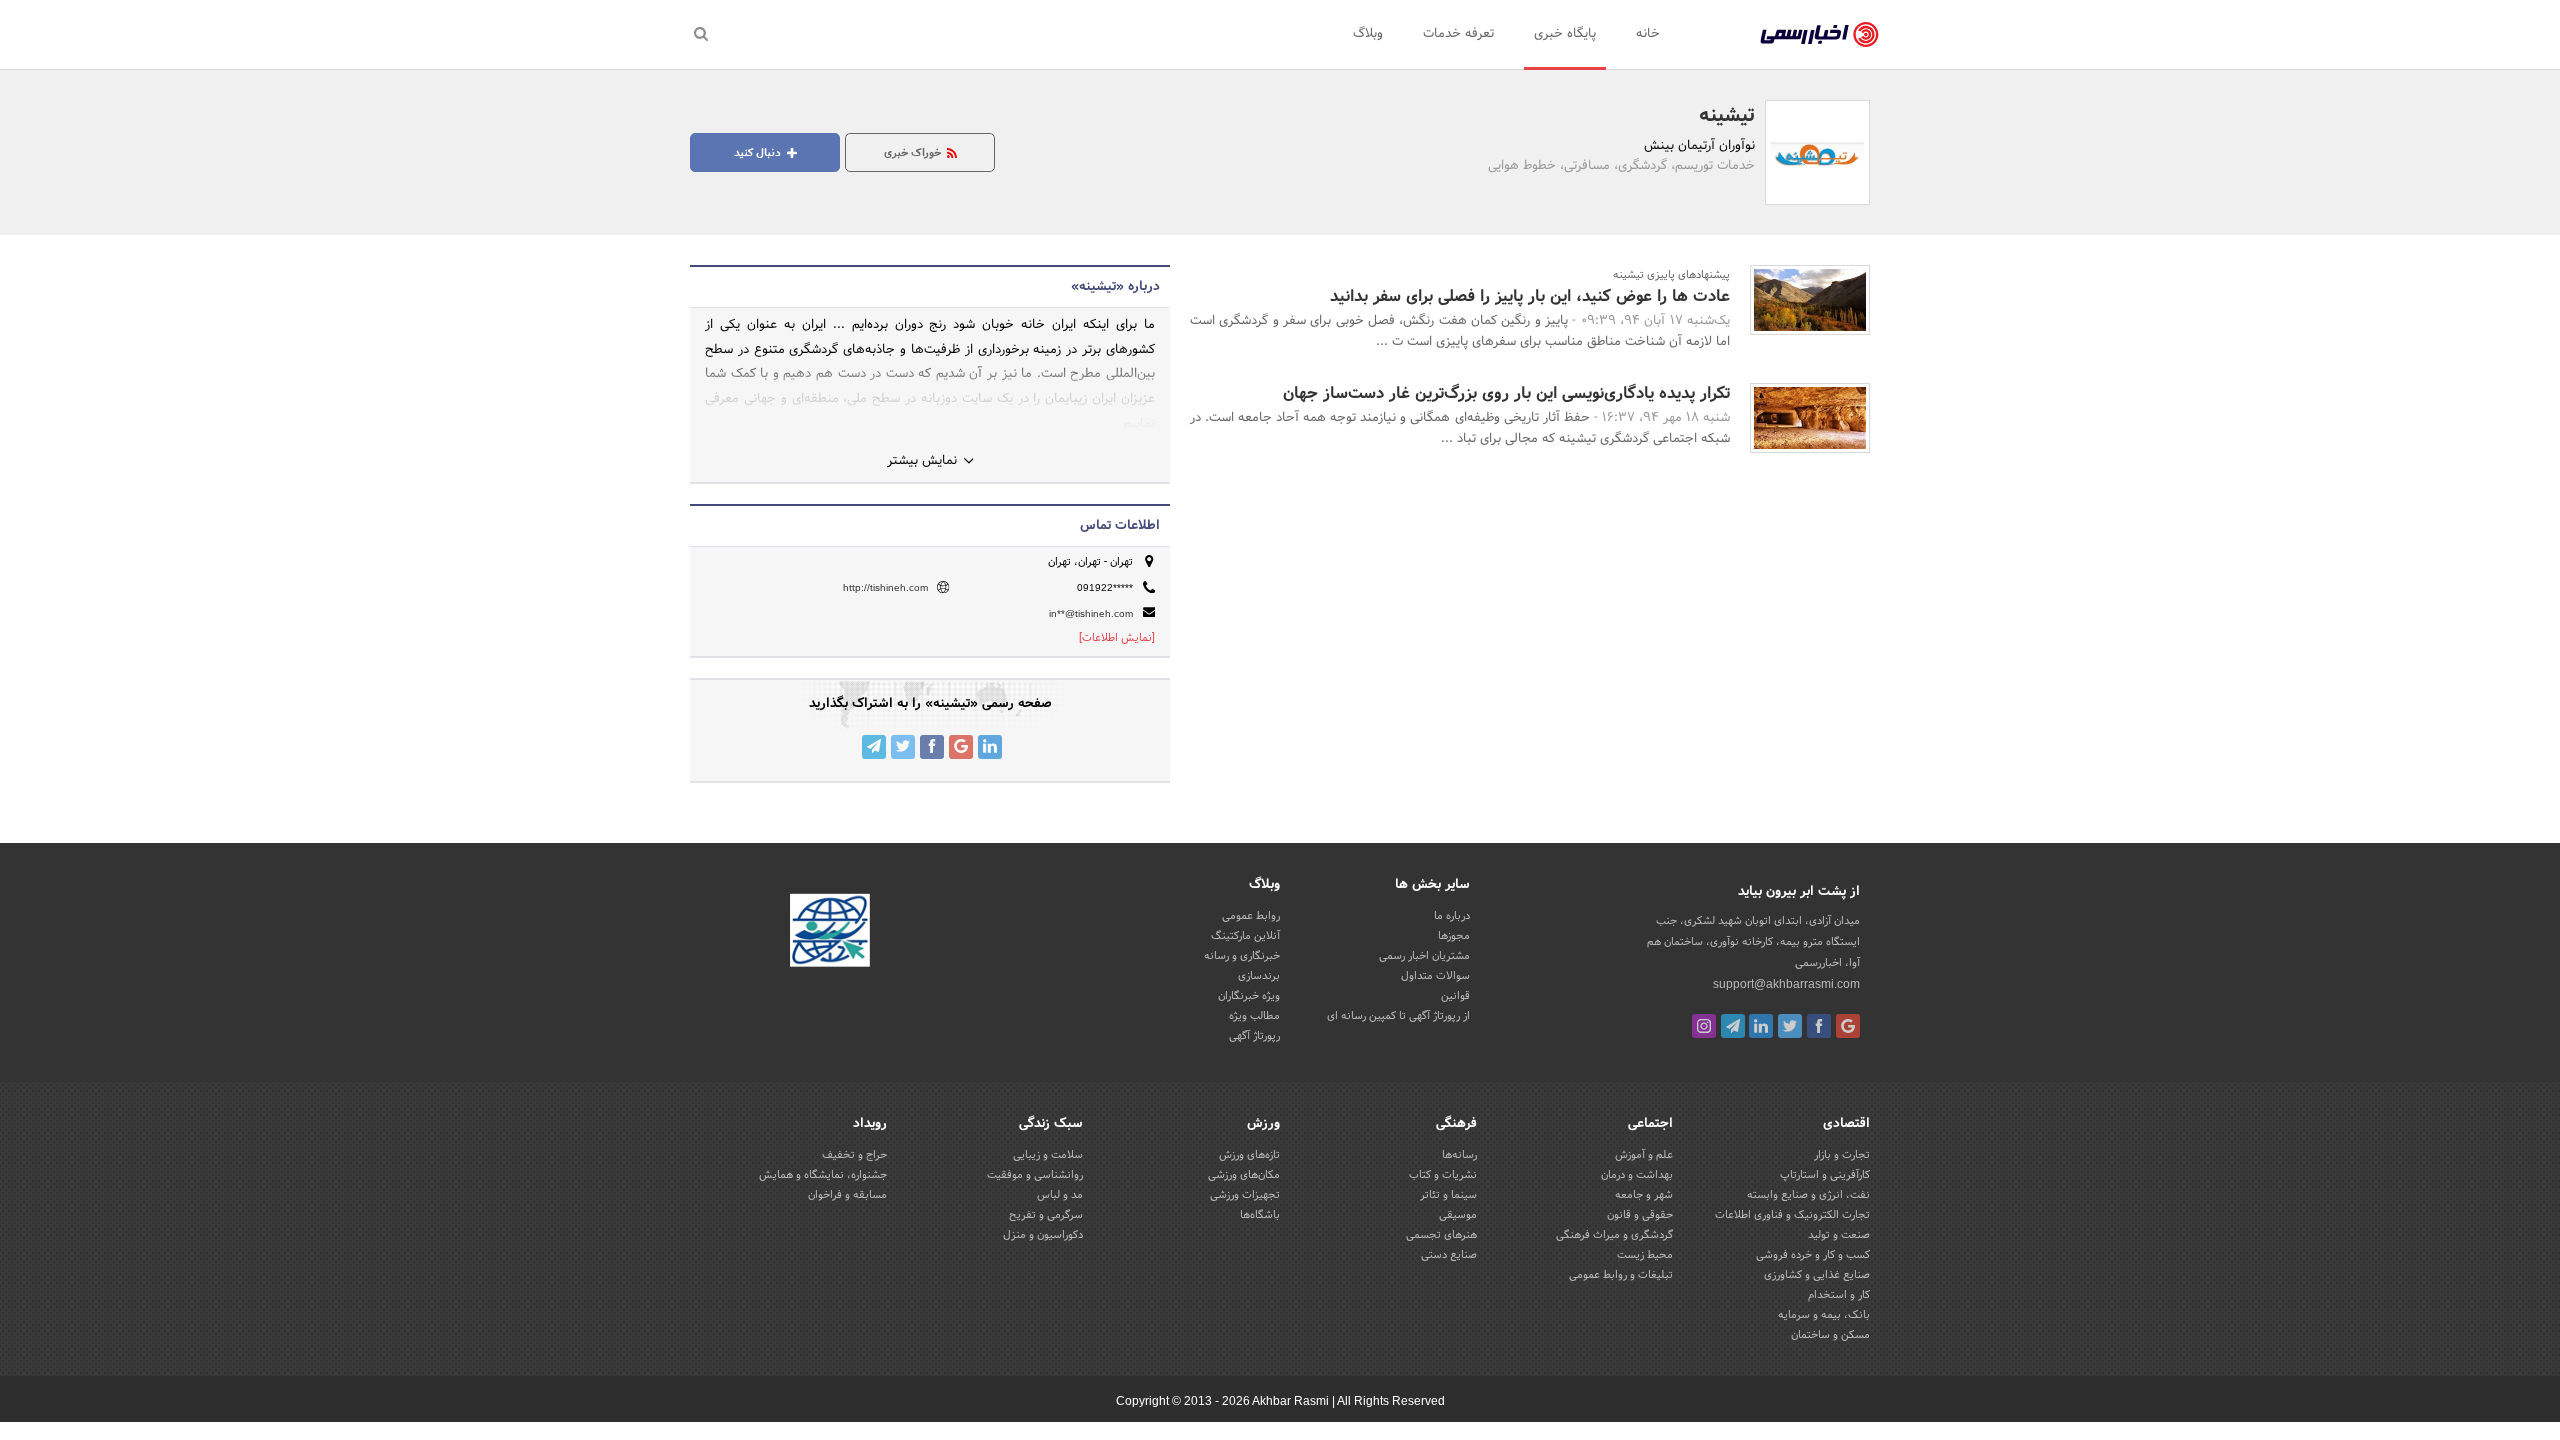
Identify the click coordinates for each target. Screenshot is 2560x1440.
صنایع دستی (1449, 1255)
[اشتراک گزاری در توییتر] (903, 747)
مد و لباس (1060, 1195)
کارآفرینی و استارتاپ (1825, 1175)
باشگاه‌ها (1260, 1215)
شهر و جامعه (1644, 1195)
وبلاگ (1368, 34)
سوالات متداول (1435, 976)
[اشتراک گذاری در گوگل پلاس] (961, 747)
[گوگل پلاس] (1848, 1026)
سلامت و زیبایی (1048, 1155)
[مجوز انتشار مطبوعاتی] (830, 933)
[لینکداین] (1761, 1026)
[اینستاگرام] (1704, 1026)
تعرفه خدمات (1458, 34)
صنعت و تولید (1839, 1235)
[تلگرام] (1733, 1026)
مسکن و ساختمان (1830, 1335)
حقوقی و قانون (1640, 1215)
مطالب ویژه (1254, 1016)
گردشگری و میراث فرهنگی (1614, 1235)
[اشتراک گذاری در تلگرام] (874, 747)
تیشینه (1727, 116)
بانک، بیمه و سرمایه (1824, 1315)
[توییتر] (1790, 1026)
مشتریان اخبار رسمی (1424, 956)
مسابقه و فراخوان (847, 1195)
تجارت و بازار (1842, 1155)
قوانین (1455, 996)
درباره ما (1452, 916)
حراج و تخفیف (854, 1155)
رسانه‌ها (1459, 1155)
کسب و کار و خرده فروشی (1813, 1255)
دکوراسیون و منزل (1043, 1235)
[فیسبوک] (1819, 1026)
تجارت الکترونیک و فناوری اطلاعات (1792, 1215)
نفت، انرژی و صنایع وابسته (1808, 1195)
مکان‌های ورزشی (1244, 1175)
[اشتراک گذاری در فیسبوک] (932, 747)
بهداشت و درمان (1637, 1175)
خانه (1648, 34)
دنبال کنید (759, 153)
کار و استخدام (1839, 1295)
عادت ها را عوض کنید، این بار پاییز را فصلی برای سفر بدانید (1530, 296)
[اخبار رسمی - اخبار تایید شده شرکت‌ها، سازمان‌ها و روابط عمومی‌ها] (1819, 35)
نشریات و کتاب (1443, 1175)
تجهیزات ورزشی (1245, 1195)
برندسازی (1259, 976)
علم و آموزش (1644, 1155)
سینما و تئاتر (1448, 1195)
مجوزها (1454, 936)
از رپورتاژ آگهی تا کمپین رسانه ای (1398, 1016)
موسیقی (1458, 1215)
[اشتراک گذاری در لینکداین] (990, 747)
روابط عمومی (1251, 916)
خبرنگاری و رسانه (1242, 956)
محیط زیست (1645, 1255)
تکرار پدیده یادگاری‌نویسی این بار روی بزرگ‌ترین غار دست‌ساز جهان (1506, 393)
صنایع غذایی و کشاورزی (1817, 1275)
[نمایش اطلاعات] (1117, 638)
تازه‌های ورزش (1249, 1155)
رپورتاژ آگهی (1254, 1036)
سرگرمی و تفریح (1046, 1215)
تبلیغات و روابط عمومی (1621, 1275)
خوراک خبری (914, 153)
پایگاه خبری (1565, 34)
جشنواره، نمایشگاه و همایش (823, 1175)
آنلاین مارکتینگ (1245, 936)
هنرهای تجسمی (1441, 1235)
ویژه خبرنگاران (1249, 996)
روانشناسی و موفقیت (1035, 1175)
